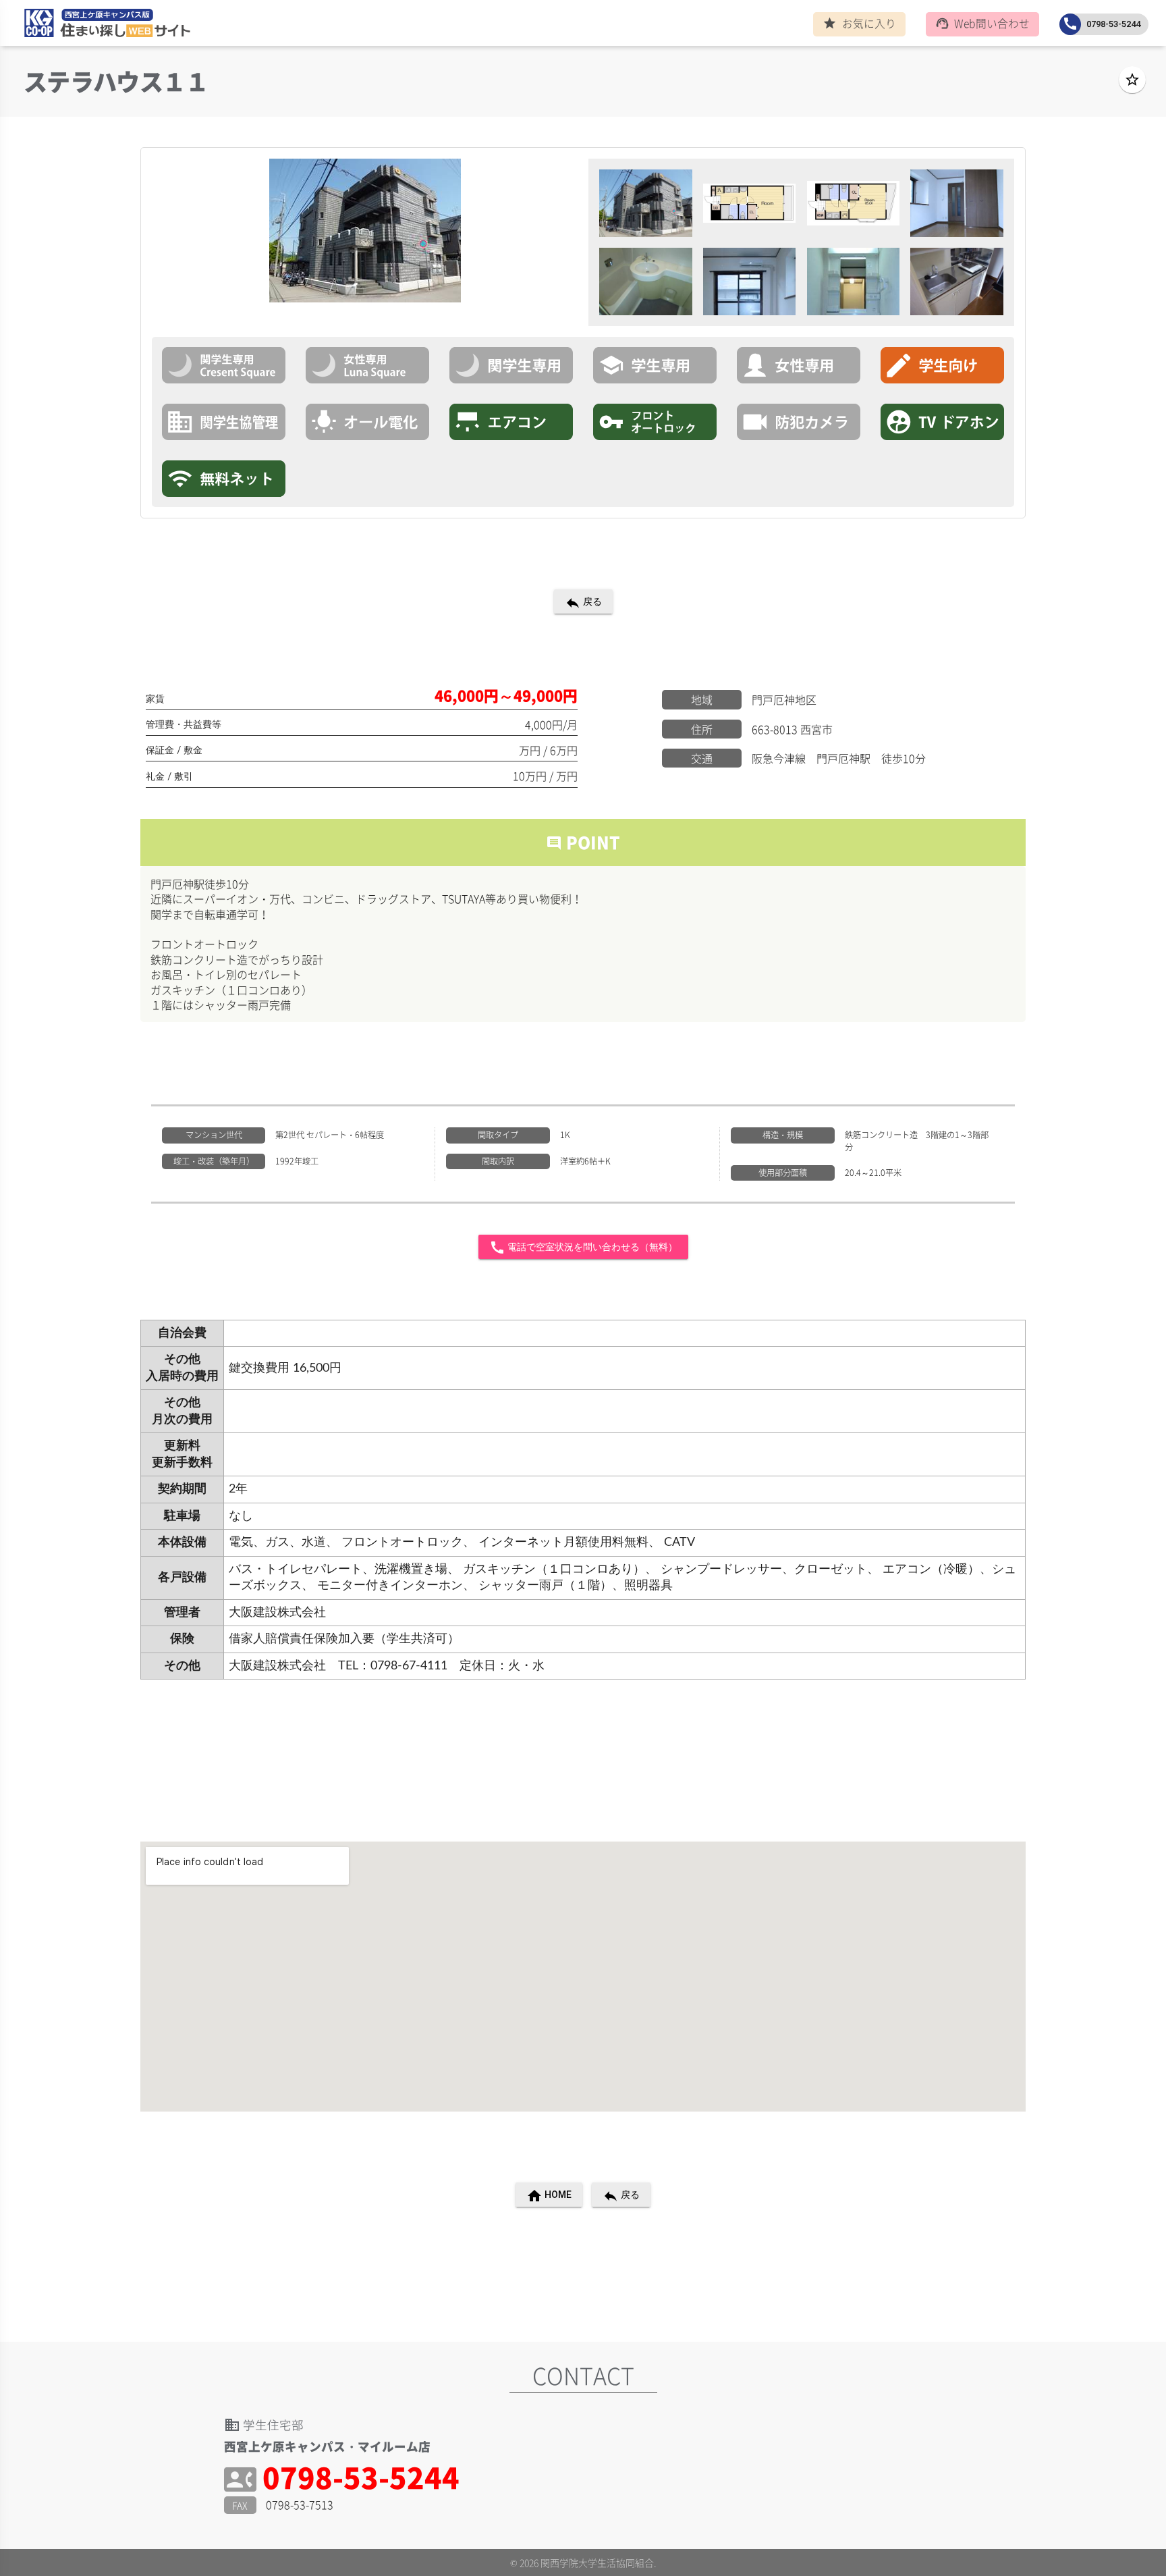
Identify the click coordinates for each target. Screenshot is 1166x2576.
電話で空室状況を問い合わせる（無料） (583, 1247)
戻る (583, 603)
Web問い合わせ (983, 23)
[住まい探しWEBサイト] (103, 26)
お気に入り (859, 23)
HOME (549, 2196)
